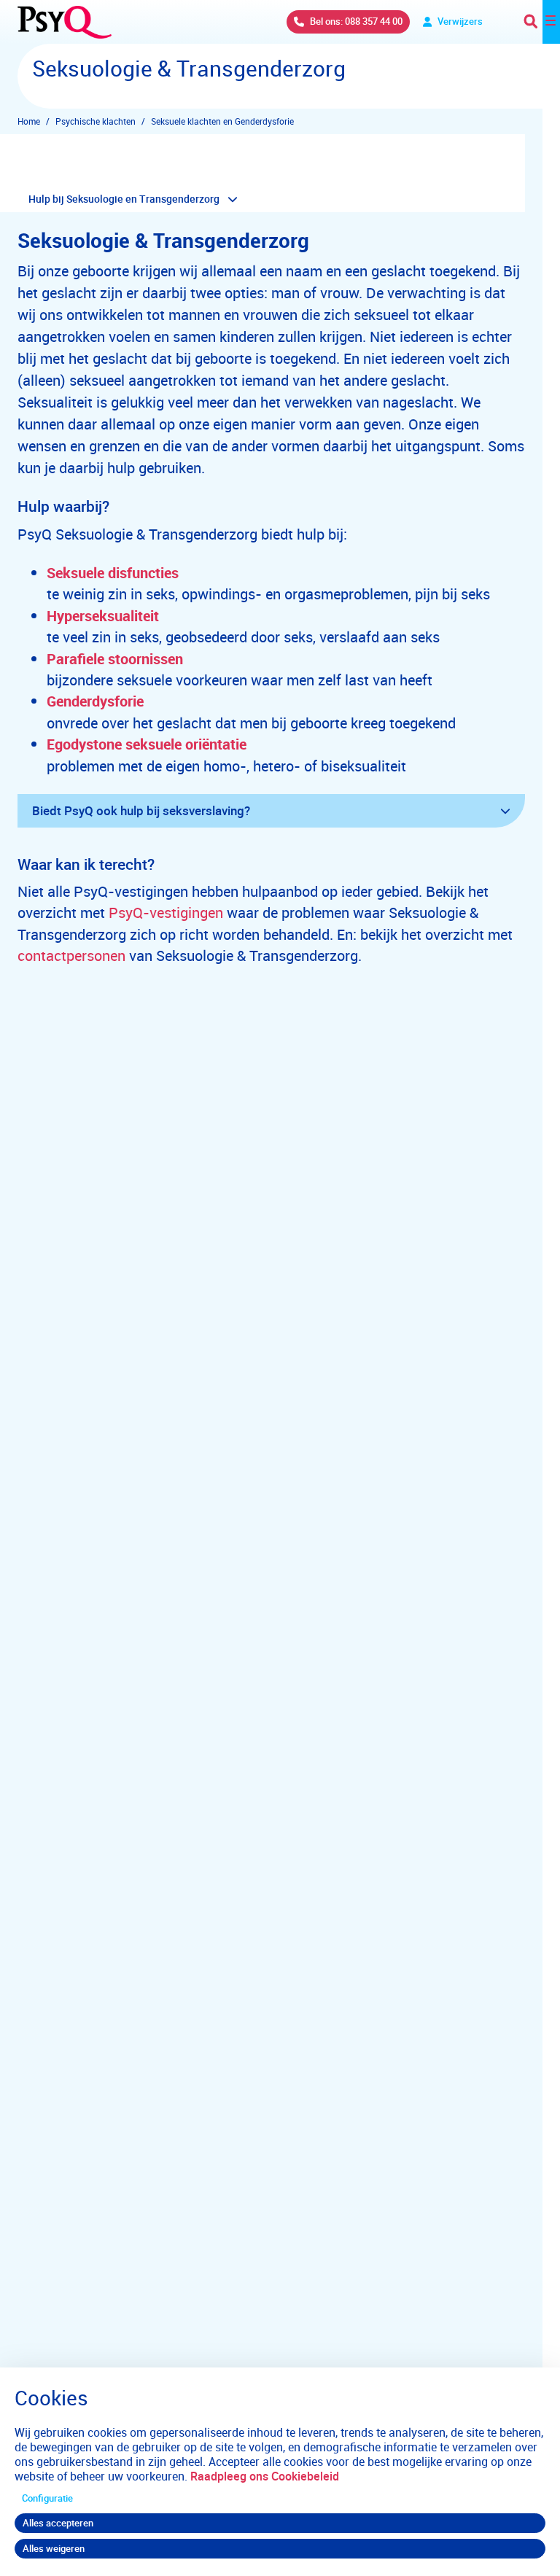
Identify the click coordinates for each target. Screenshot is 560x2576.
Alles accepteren (58, 2523)
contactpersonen (71, 956)
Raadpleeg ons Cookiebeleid (265, 2476)
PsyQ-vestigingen (166, 913)
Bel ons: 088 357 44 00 (356, 21)
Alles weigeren (54, 2548)
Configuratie (47, 2498)
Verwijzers (460, 21)
